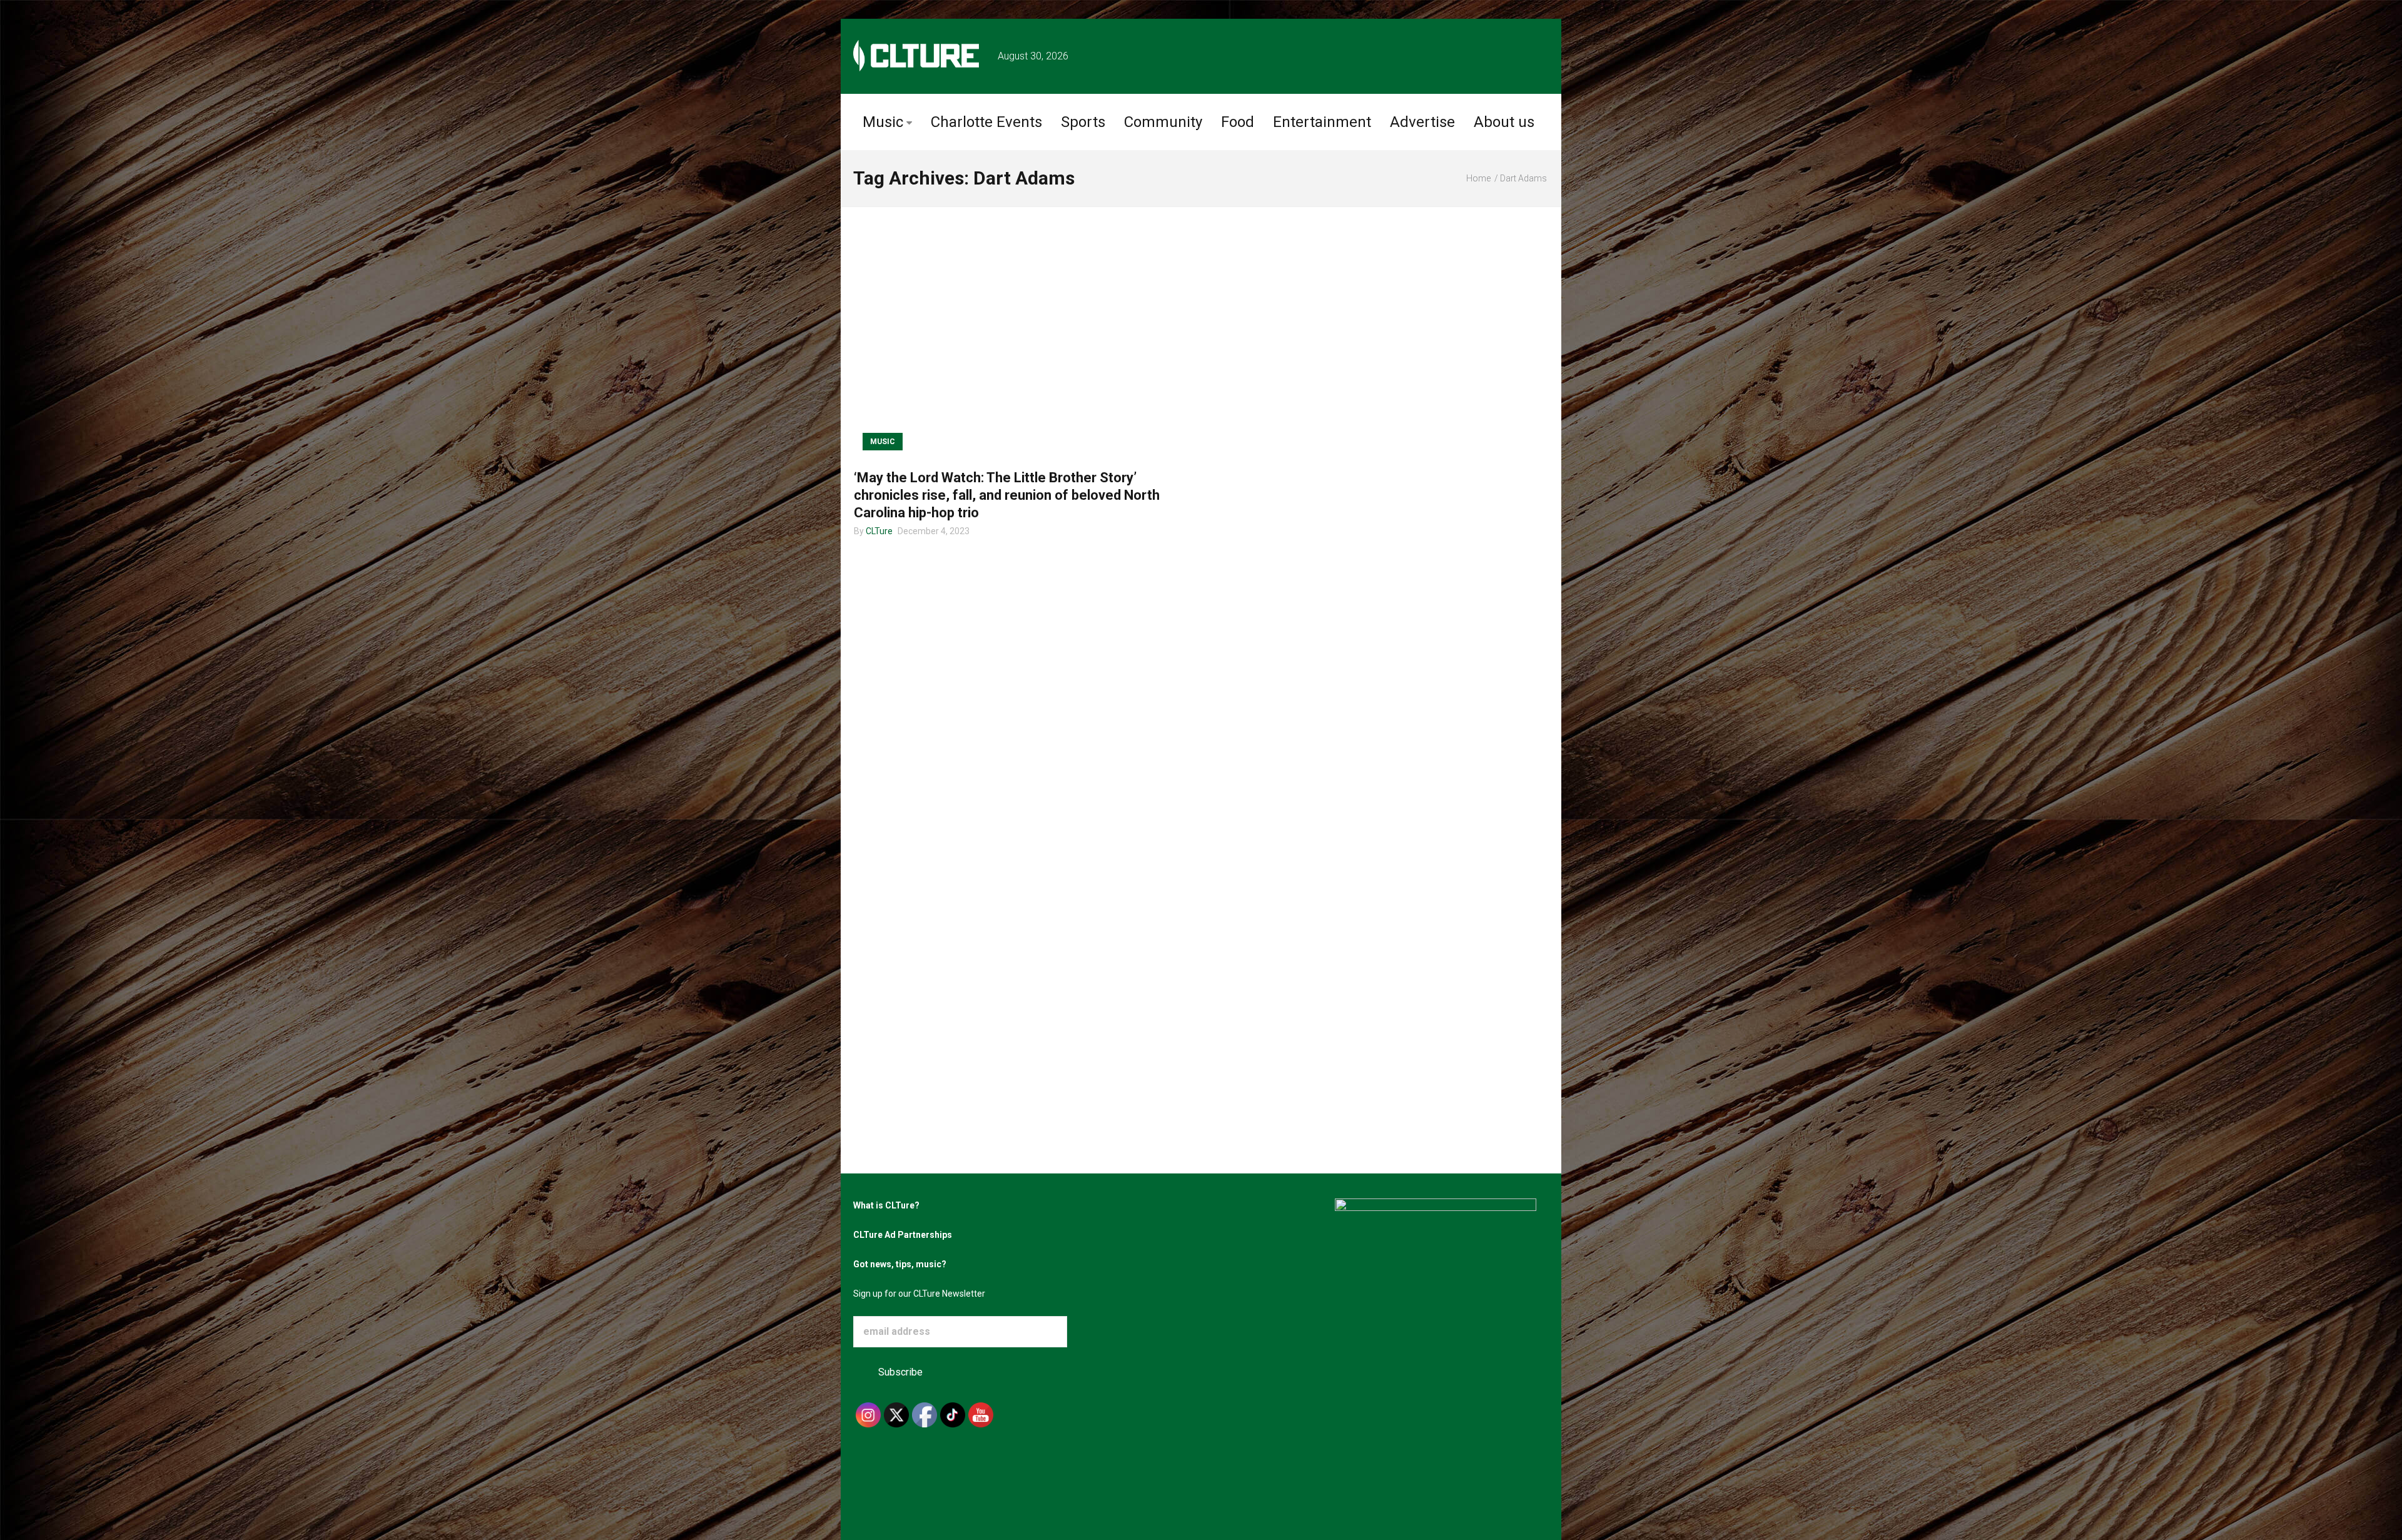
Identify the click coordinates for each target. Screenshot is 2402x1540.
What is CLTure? (886, 1205)
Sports (1083, 122)
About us (1504, 122)
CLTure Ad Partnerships (903, 1235)
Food (1238, 122)
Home (1478, 178)
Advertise (1422, 122)
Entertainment (1322, 122)
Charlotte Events (986, 122)
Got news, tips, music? (900, 1264)
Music (883, 122)
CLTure (879, 531)
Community (1163, 122)
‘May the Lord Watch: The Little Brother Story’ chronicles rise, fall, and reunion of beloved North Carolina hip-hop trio (1007, 495)
